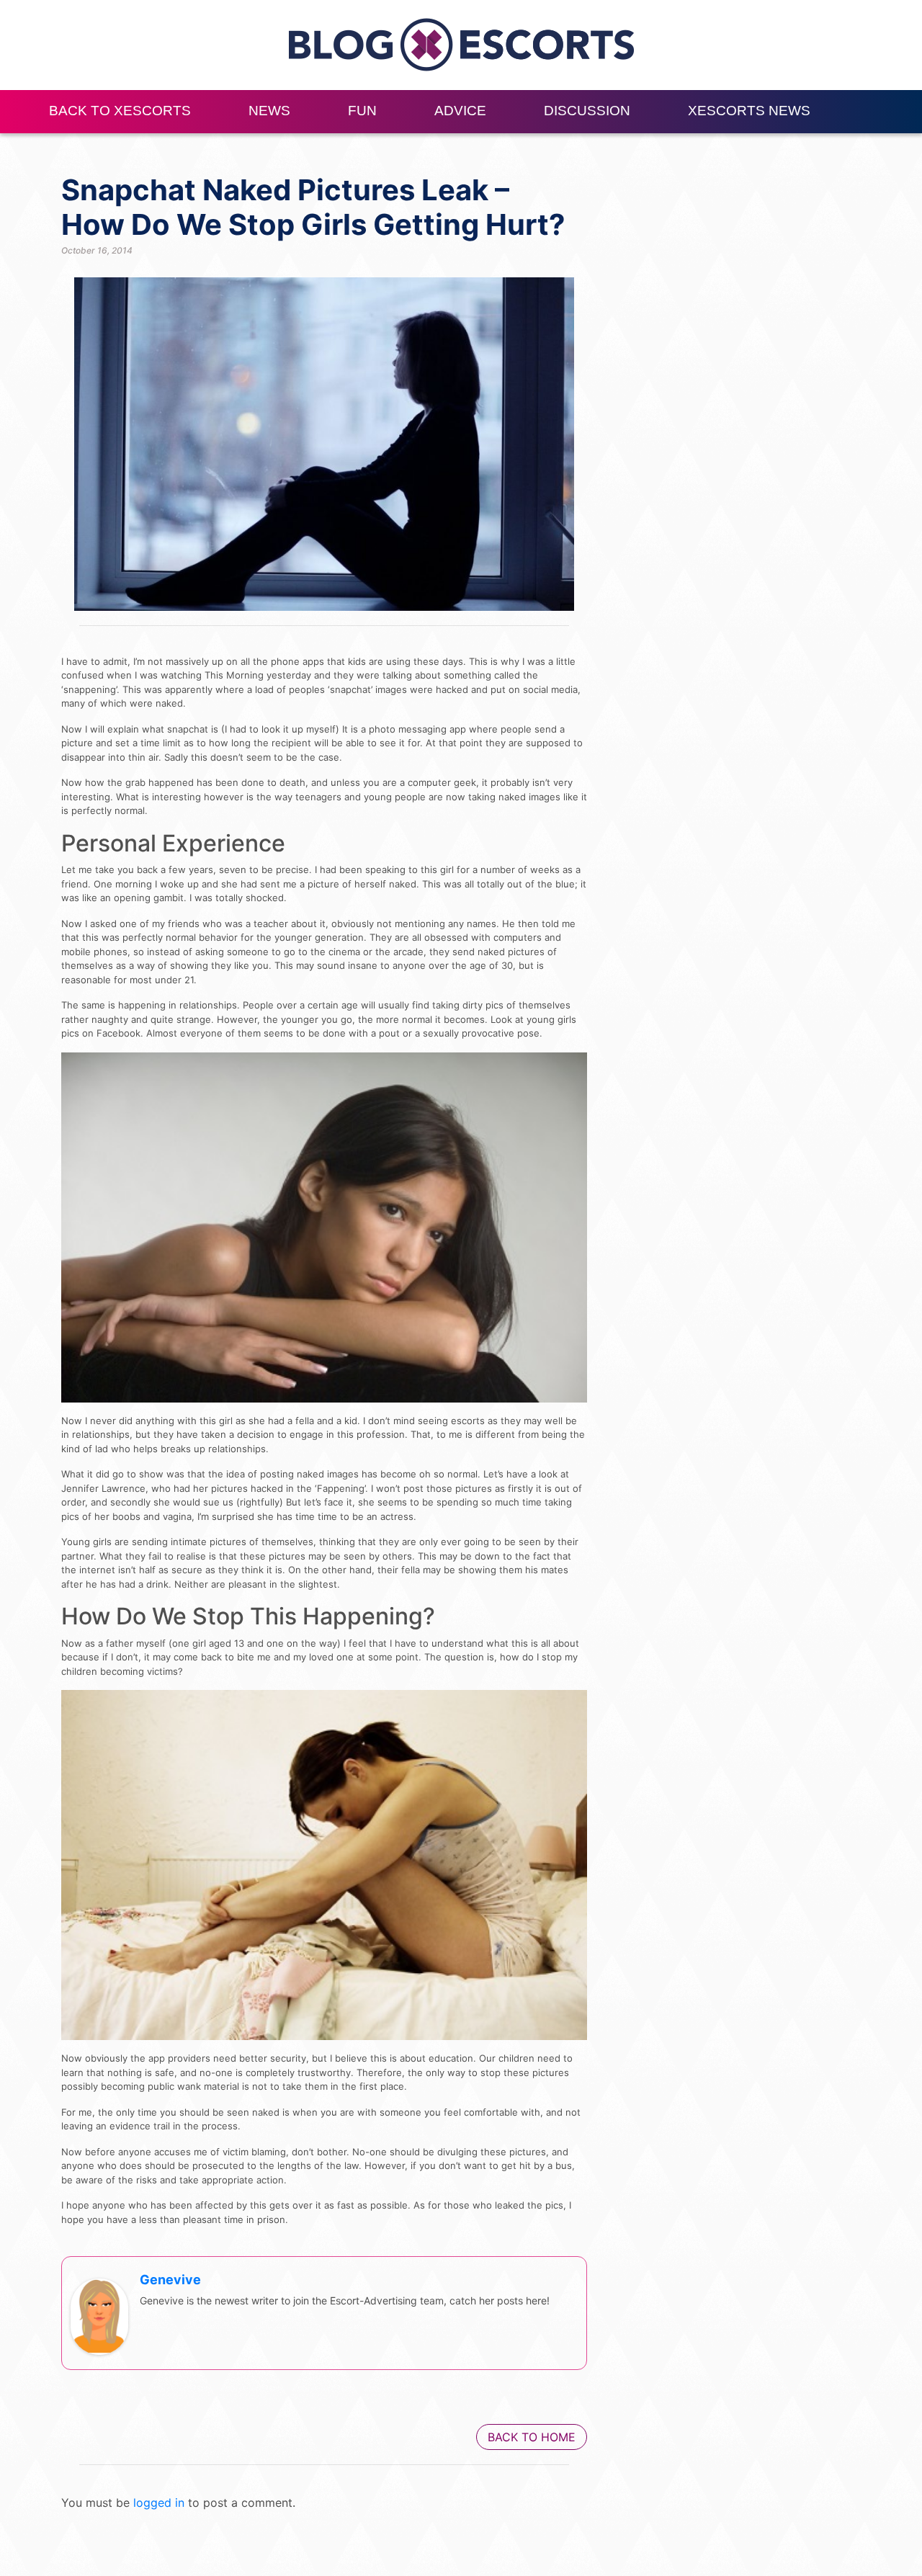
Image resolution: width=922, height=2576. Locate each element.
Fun (362, 111)
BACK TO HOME (532, 2437)
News (269, 111)
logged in (159, 2503)
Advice (460, 111)
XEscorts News (749, 111)
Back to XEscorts (120, 111)
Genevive (170, 2280)
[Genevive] (99, 2316)
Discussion (587, 111)
